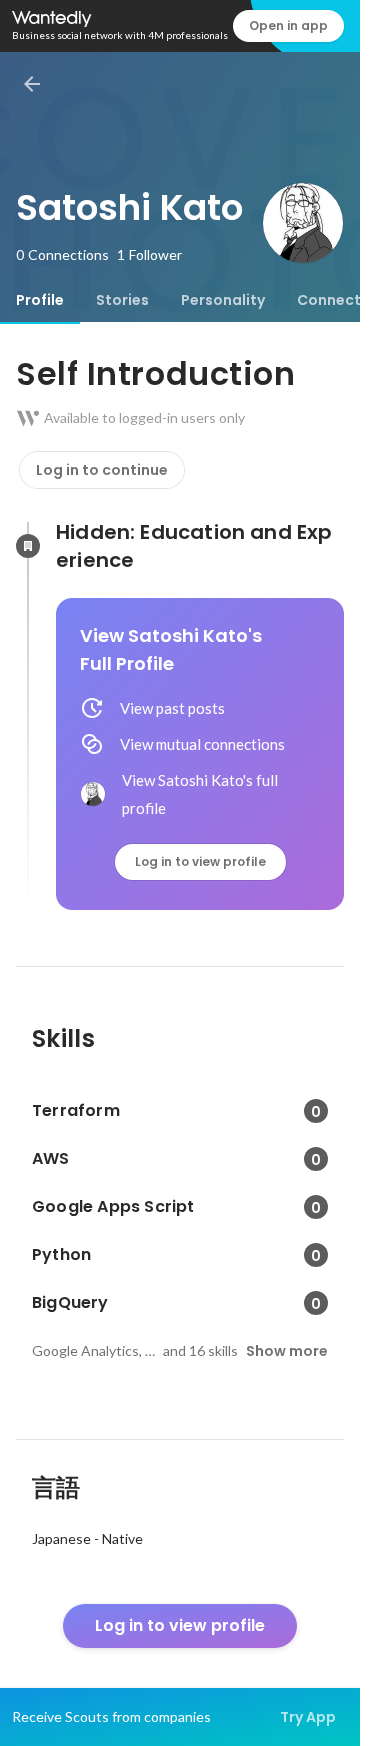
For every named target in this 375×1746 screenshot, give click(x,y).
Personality (223, 300)
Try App (308, 1717)
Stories (122, 300)
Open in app (288, 25)
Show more (287, 1351)
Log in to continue (102, 470)
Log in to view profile (200, 861)
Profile (40, 300)
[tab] (40, 300)
